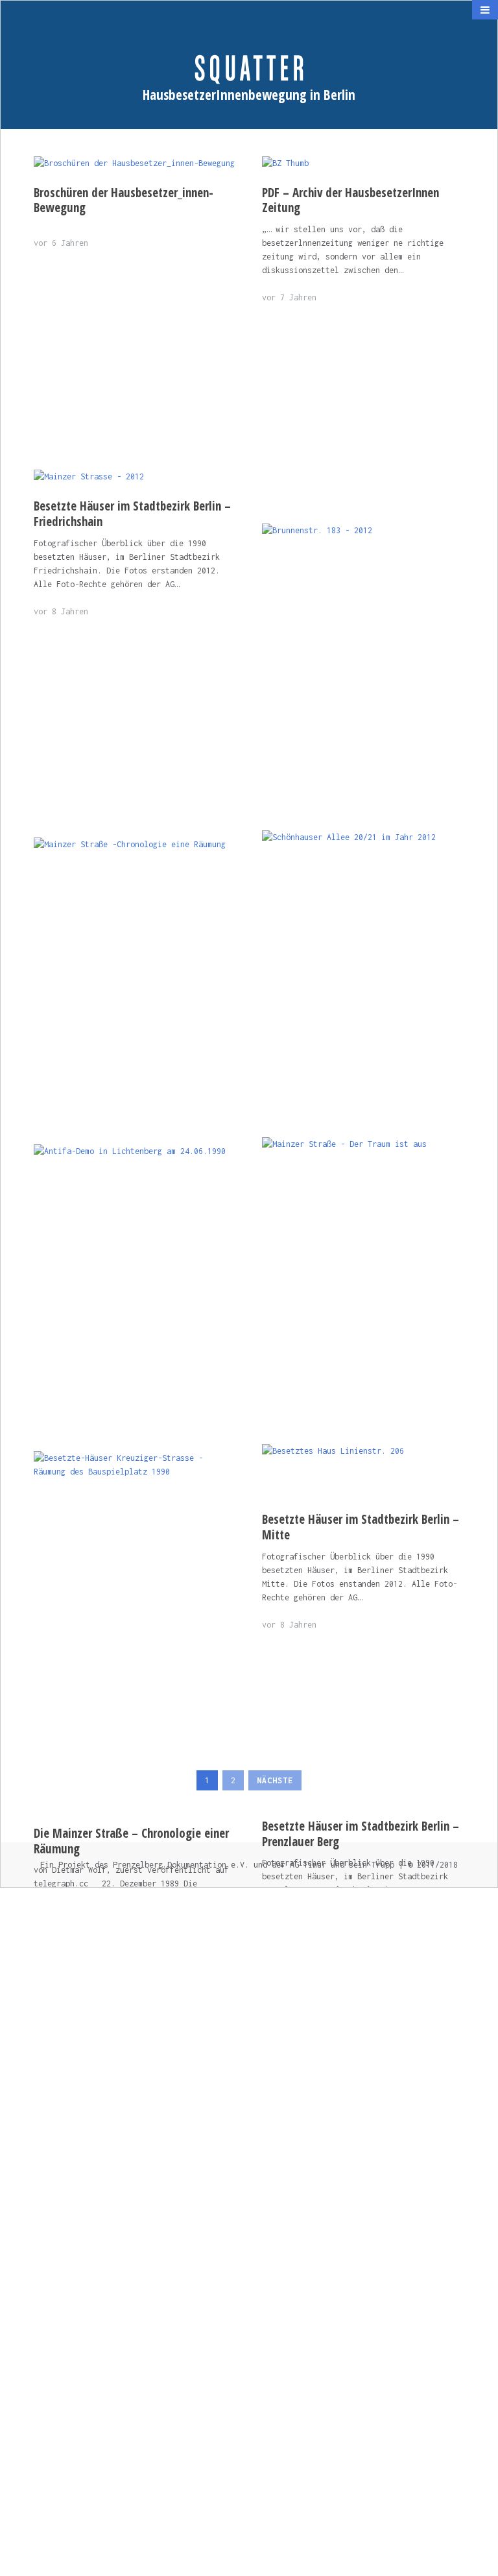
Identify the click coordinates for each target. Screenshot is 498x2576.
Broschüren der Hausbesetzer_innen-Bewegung (124, 200)
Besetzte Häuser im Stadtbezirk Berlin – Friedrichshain (132, 514)
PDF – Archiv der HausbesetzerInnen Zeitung (350, 200)
